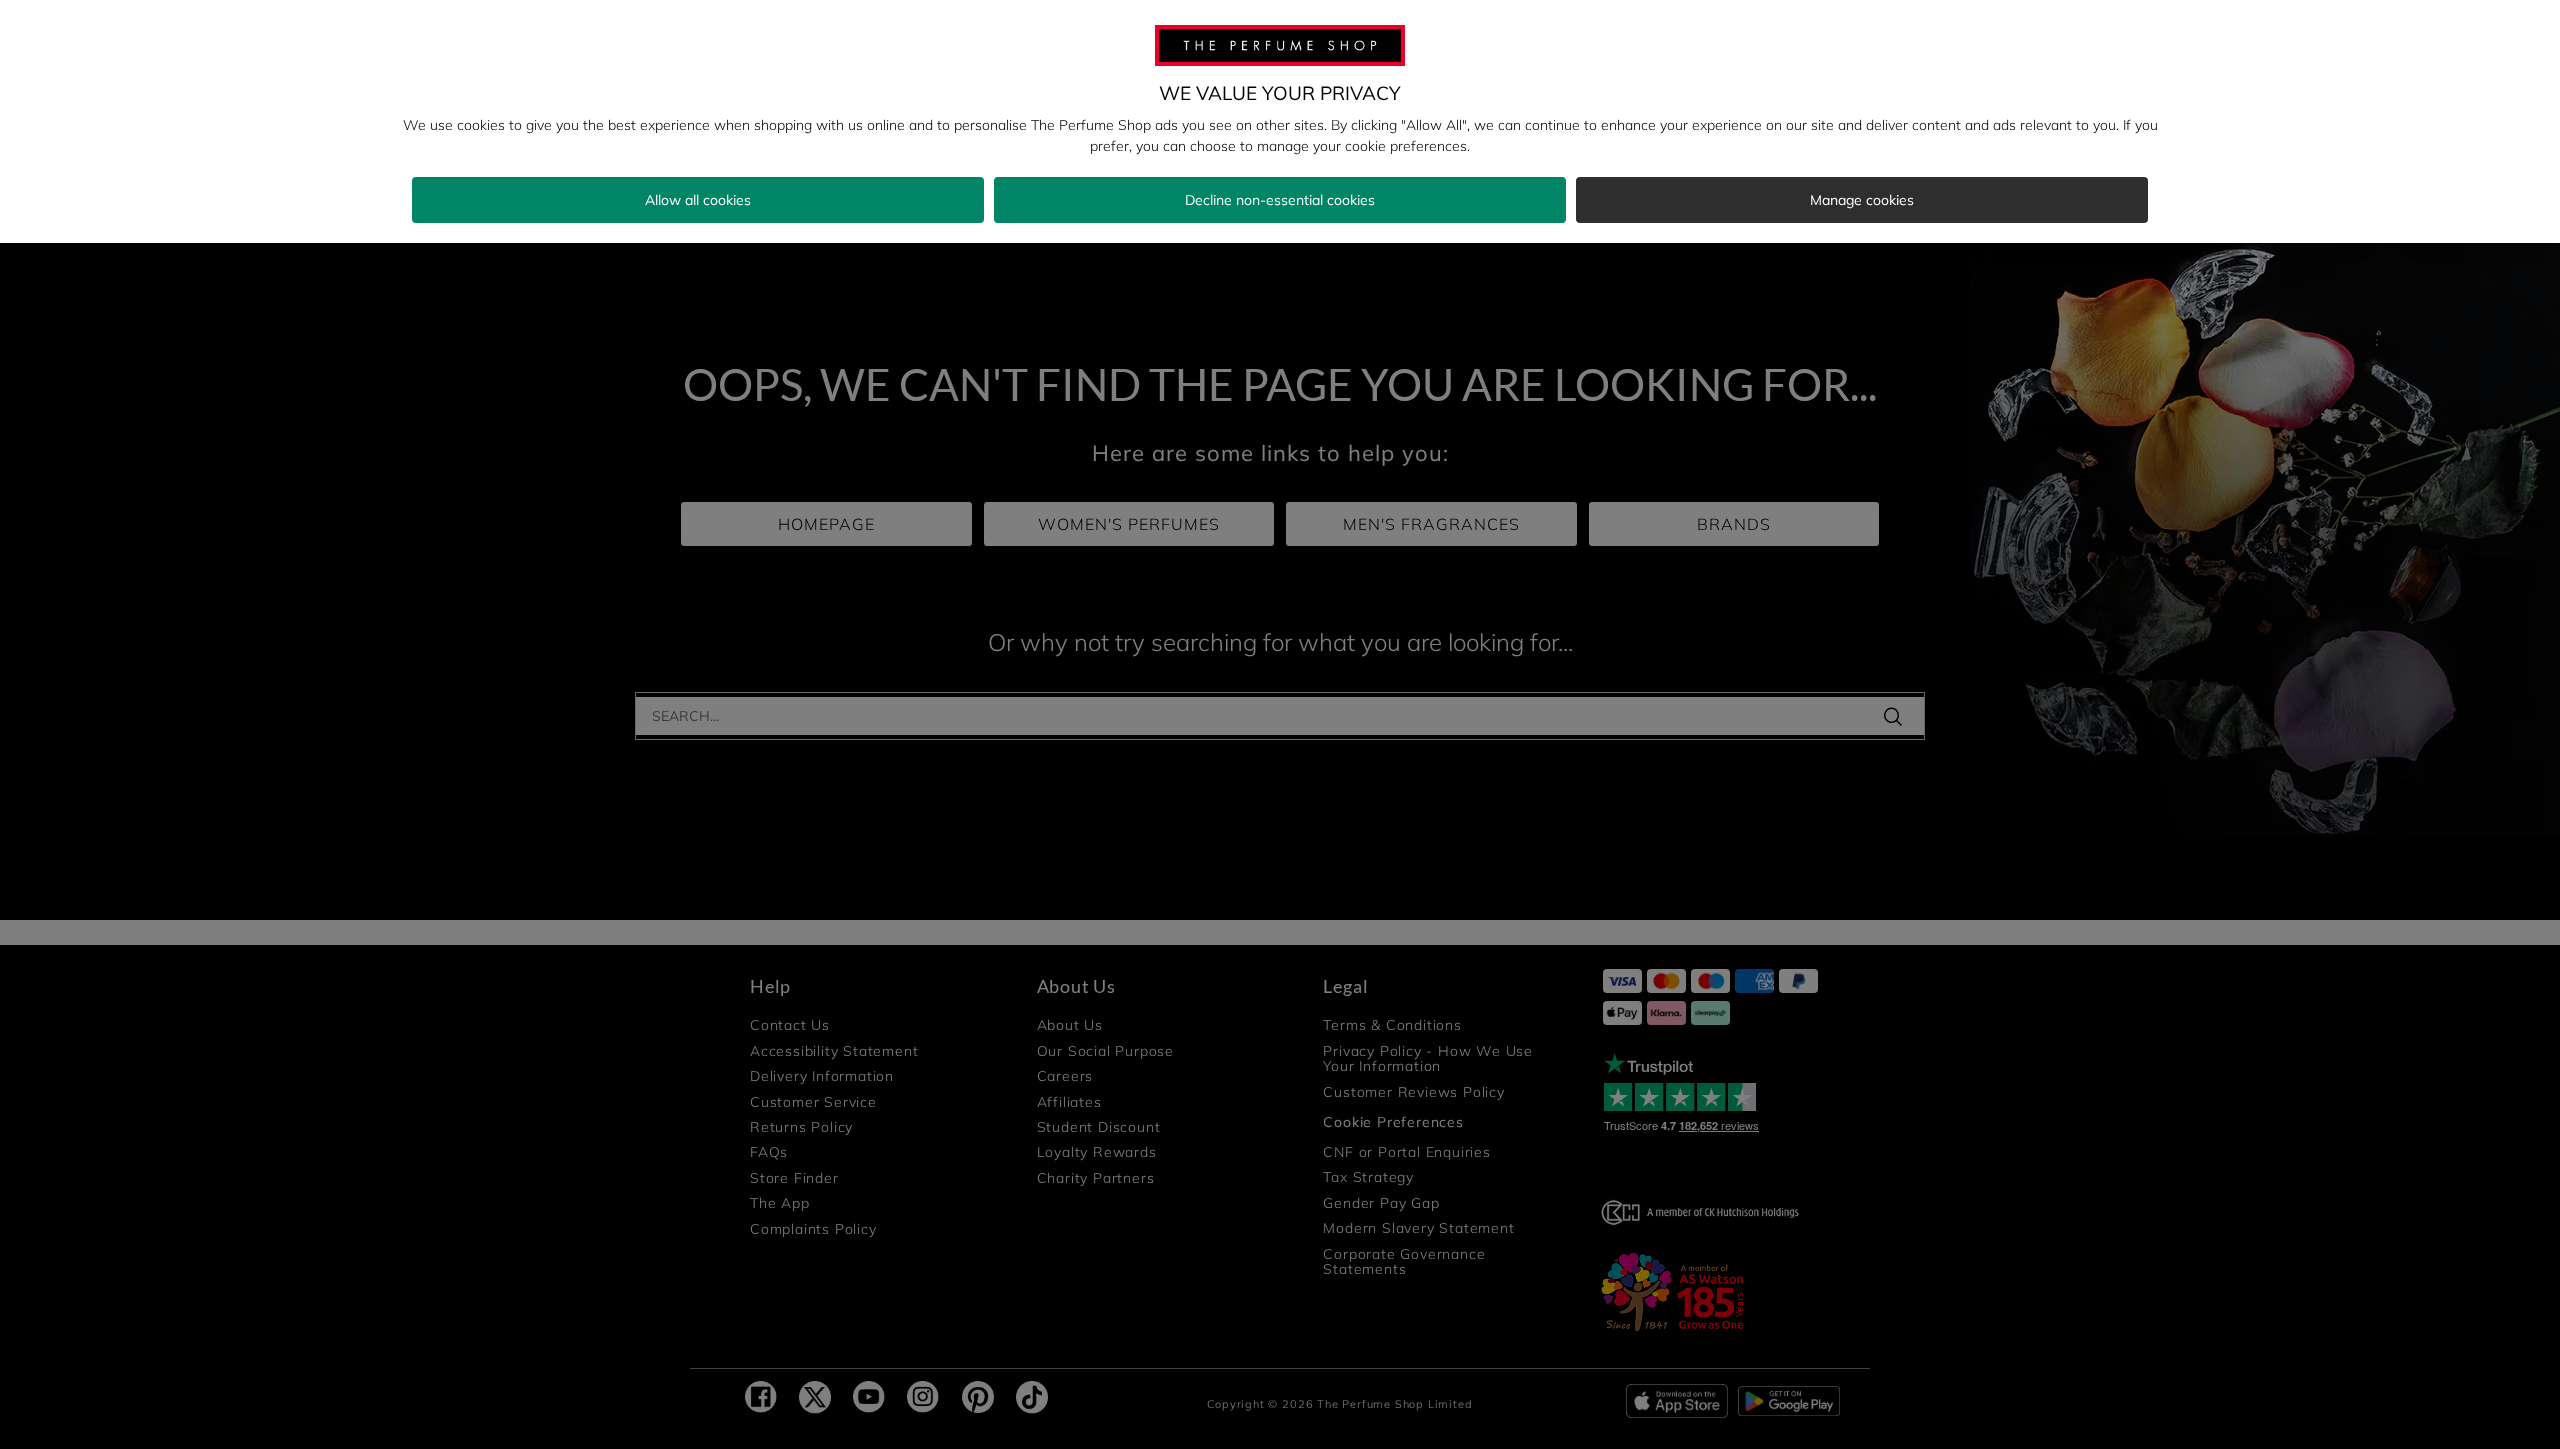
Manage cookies (1862, 200)
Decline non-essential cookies (1280, 200)
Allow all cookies (698, 200)
